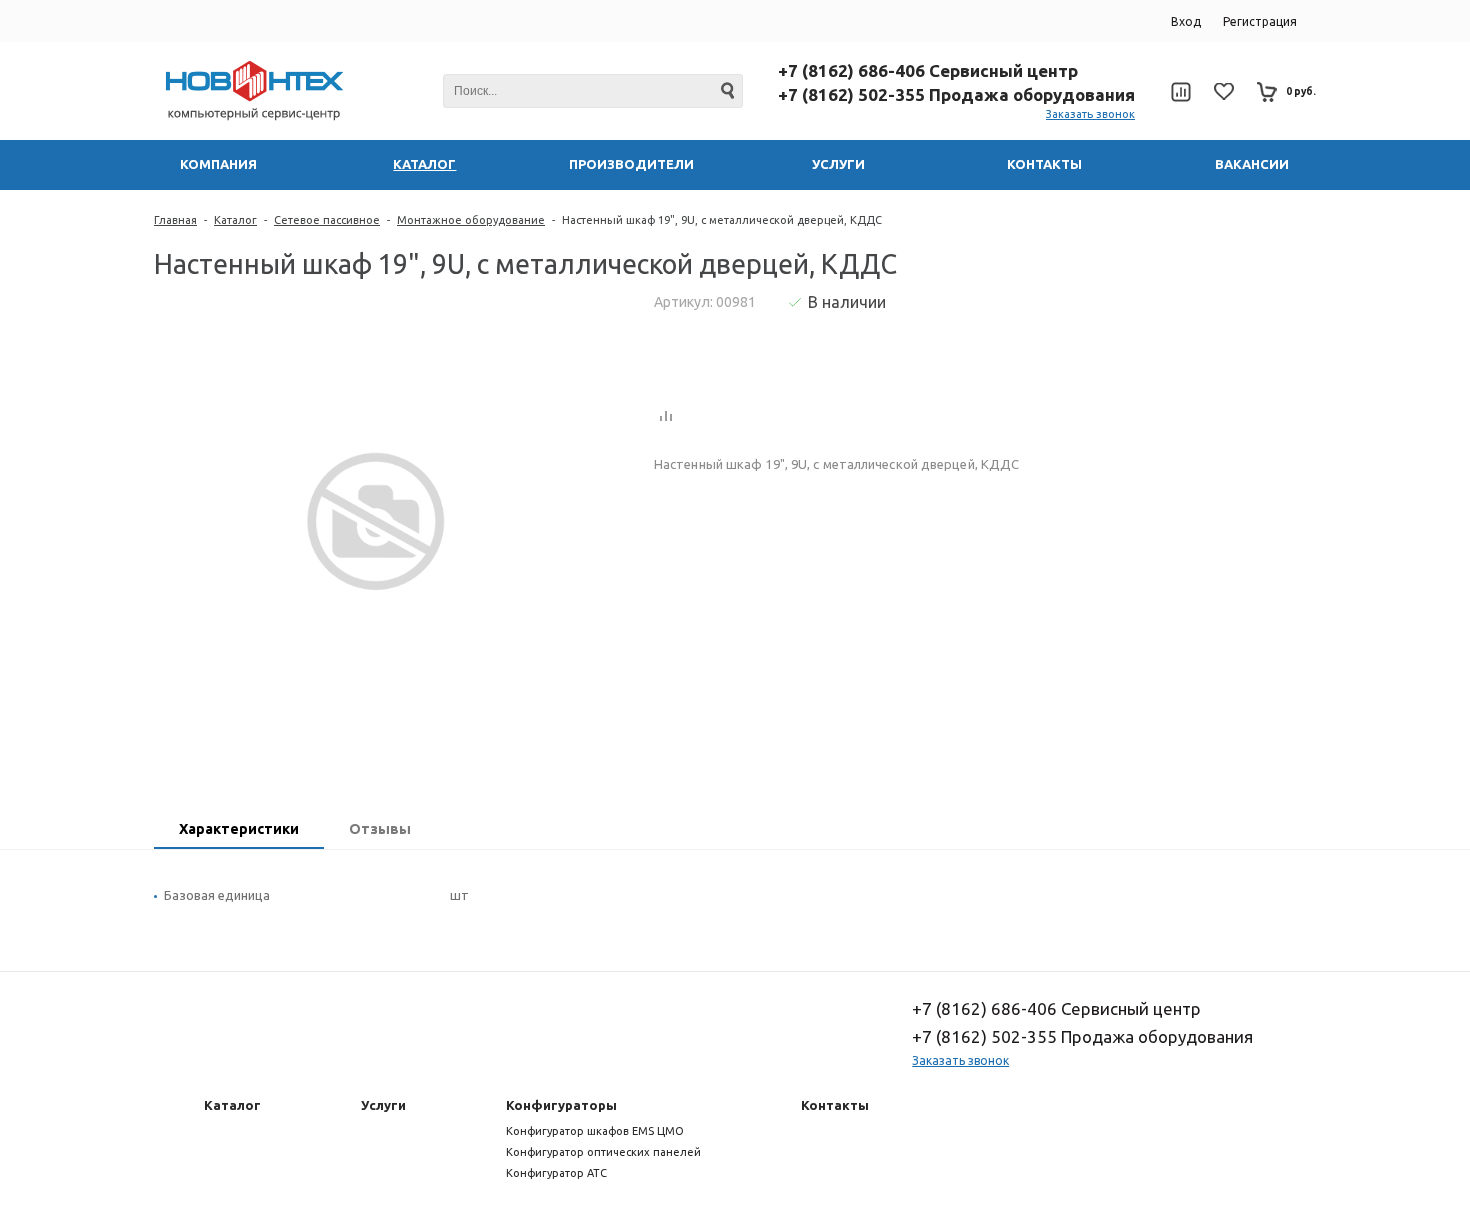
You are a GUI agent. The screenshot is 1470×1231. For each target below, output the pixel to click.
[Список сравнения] (1180, 92)
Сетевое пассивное (327, 220)
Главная (175, 220)
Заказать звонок (1090, 114)
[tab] (239, 831)
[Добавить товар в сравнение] (666, 417)
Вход (1186, 21)
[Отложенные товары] (1224, 91)
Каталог (235, 220)
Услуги (383, 1105)
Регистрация (1260, 21)
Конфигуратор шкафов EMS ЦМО (595, 1131)
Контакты (835, 1105)
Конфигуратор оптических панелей (603, 1152)
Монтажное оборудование (471, 220)
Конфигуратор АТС (556, 1173)
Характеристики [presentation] (239, 829)
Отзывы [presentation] (380, 829)
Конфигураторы (561, 1105)
